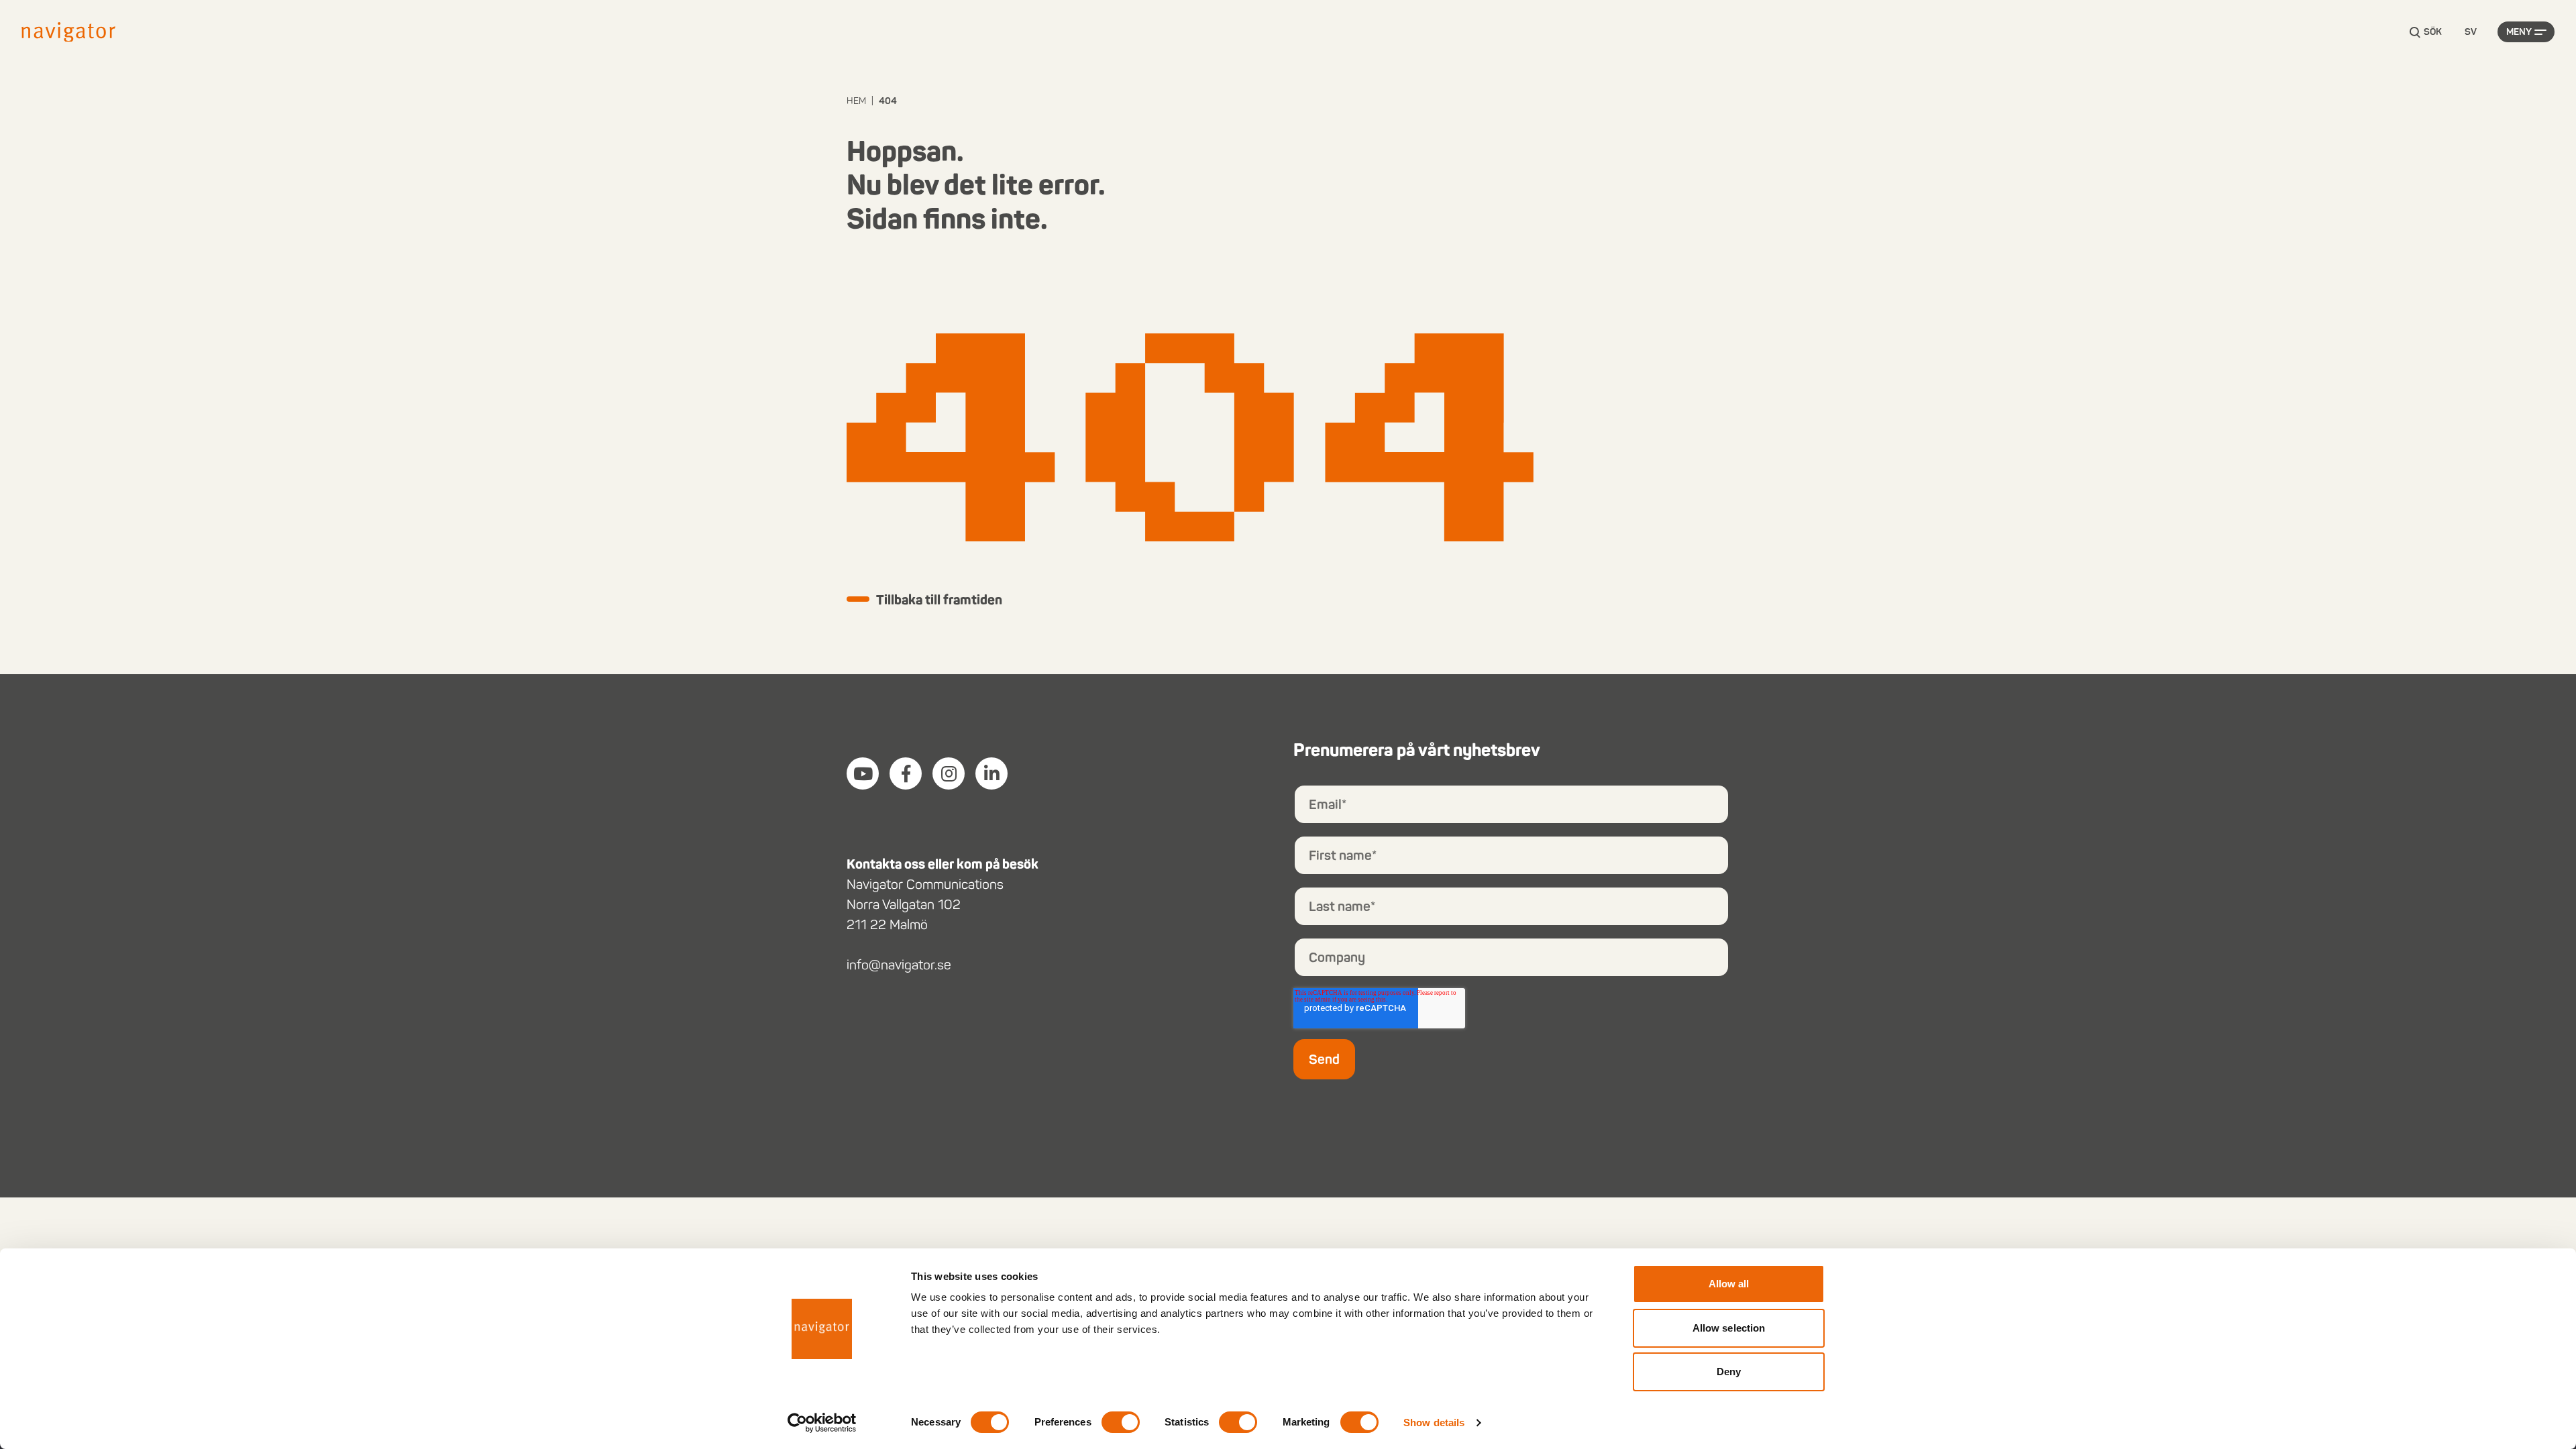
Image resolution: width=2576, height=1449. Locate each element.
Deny (1729, 1372)
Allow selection (1729, 1328)
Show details (1434, 1423)
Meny (2519, 32)
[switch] (1121, 1422)
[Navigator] (68, 32)
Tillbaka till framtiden (939, 600)
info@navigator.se (899, 965)
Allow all (1729, 1284)
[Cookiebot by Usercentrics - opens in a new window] (822, 1423)
